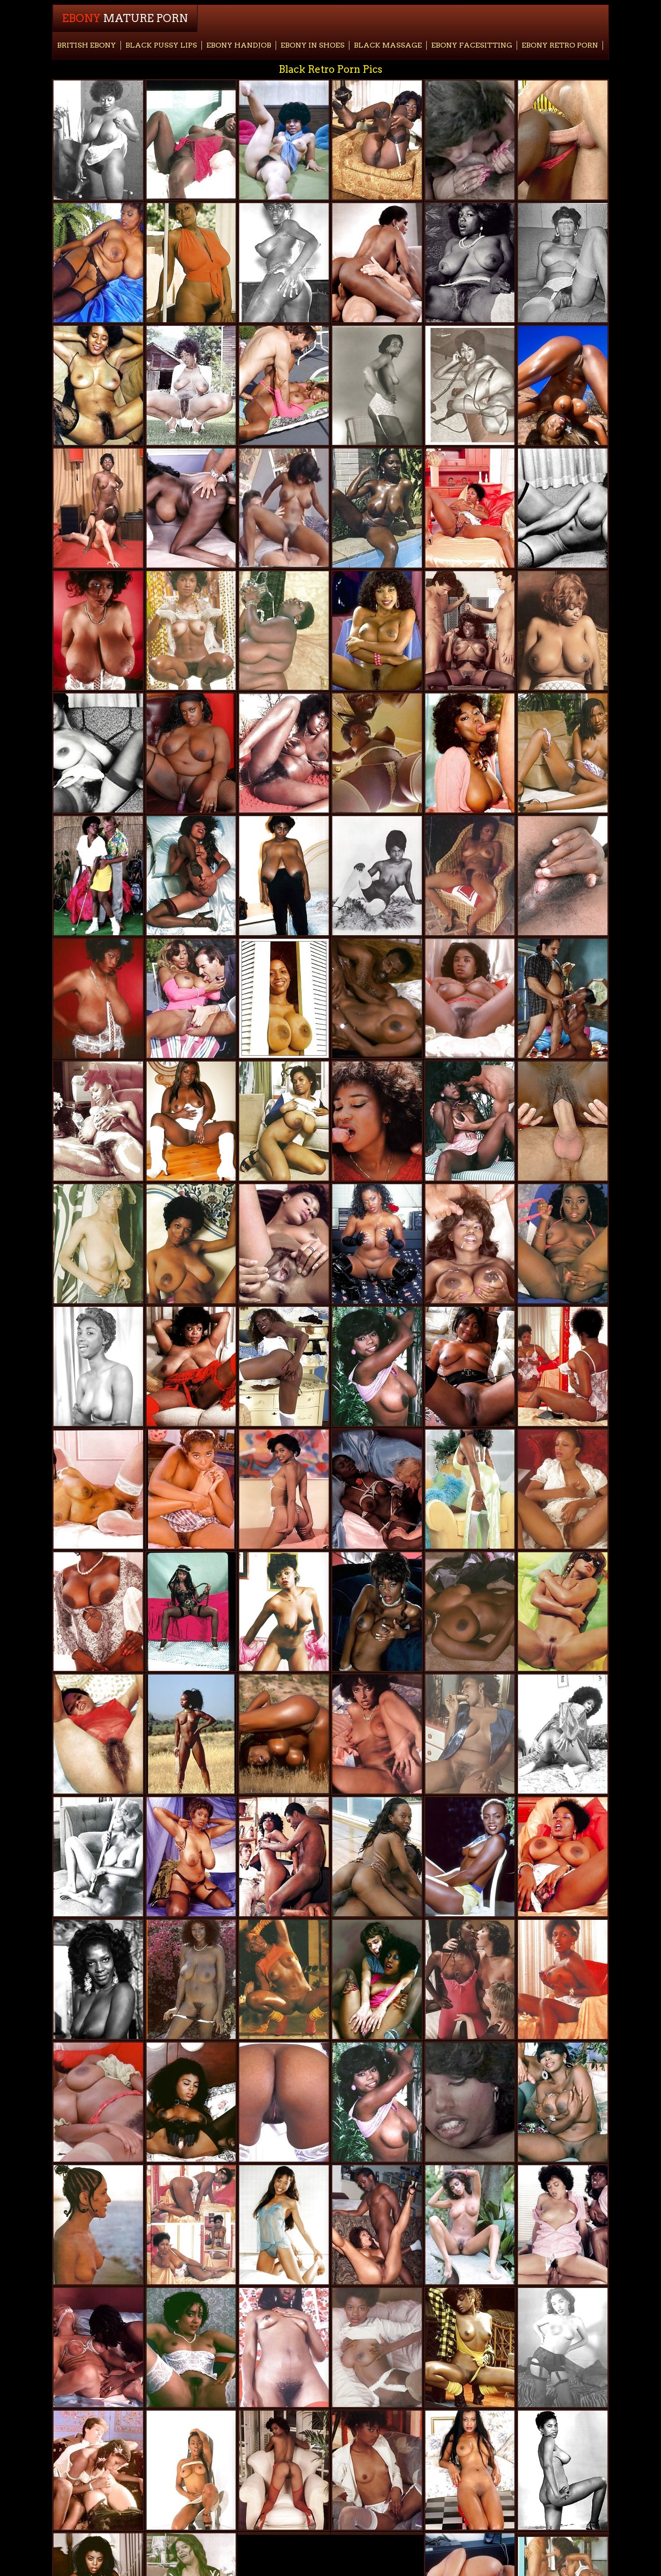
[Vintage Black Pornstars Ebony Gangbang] (284, 1489)
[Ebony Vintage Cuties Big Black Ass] (563, 1366)
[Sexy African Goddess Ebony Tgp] (191, 1121)
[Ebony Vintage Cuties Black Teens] (470, 1612)
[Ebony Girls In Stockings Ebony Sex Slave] (377, 876)
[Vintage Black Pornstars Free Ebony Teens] (191, 631)
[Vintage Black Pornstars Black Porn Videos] (470, 1121)
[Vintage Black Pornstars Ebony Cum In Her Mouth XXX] (470, 1979)
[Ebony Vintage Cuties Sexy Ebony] (191, 2225)
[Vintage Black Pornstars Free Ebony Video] (470, 1857)
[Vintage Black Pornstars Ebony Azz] (470, 2225)
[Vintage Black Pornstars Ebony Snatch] (191, 263)
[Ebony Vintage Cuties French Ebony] (98, 1489)
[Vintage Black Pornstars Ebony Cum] (284, 2225)
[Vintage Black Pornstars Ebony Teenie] (377, 631)
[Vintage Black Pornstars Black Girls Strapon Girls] (470, 631)
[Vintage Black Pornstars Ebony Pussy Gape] (98, 385)
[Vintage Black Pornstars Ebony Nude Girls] (98, 1366)
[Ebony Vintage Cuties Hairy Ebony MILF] (470, 508)
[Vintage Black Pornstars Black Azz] (563, 2102)
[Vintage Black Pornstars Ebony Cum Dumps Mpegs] (470, 1489)
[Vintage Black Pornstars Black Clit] (284, 1734)
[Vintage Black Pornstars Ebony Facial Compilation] (191, 2470)
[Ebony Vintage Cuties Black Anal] (191, 140)
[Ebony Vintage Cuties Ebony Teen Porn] (284, 1244)
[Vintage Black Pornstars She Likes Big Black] (377, 1612)
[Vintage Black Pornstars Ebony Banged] (470, 263)
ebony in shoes (313, 45)
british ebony (87, 45)
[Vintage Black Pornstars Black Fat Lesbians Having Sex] (377, 2470)
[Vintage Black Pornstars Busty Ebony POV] (563, 1244)
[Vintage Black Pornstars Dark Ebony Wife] (377, 1244)
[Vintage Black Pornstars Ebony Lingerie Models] (470, 2347)
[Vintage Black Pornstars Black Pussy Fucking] (191, 1244)
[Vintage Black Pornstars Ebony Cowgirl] (563, 998)
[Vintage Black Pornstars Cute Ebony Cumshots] (470, 1366)
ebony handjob (239, 45)
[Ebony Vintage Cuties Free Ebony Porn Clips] (563, 1857)
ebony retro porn (560, 45)
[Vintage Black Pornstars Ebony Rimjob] (284, 1612)
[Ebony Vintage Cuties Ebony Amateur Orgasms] (470, 1244)
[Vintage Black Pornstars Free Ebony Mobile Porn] (98, 2102)
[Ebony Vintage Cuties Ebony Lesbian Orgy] (563, 876)
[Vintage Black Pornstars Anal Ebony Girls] (470, 2470)
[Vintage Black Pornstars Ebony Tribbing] (284, 998)
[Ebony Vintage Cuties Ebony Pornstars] (98, 1244)
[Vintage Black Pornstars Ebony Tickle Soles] (563, 1489)
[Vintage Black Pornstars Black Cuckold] (470, 876)
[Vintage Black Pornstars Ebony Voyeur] (191, 1734)
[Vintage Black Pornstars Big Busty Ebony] (98, 998)
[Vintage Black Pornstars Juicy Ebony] (377, 753)
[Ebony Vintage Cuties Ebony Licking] (563, 140)
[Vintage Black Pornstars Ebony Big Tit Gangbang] (191, 1366)
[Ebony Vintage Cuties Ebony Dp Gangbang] (377, 263)
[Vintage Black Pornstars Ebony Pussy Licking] (284, 2347)
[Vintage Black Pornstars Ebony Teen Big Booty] (284, 876)
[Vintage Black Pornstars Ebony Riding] (284, 753)
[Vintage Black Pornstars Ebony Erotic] (98, 631)
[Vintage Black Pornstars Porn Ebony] (191, 998)
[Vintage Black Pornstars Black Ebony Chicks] (98, 1734)
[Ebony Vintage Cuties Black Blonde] (98, 508)
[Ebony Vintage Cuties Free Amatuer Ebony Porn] (98, 876)
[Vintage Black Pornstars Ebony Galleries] (563, 753)
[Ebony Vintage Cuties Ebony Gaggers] (191, 1612)
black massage (388, 45)
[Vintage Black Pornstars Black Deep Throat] (191, 2102)
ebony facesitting (472, 45)
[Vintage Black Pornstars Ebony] (191, 385)
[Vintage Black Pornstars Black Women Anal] (377, 1489)
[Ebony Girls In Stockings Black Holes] (377, 385)
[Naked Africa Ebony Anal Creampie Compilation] (377, 1857)
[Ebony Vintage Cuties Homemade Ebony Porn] (377, 998)
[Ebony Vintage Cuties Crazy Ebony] (191, 508)
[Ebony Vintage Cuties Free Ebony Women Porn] (284, 263)
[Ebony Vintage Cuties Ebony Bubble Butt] (98, 1612)
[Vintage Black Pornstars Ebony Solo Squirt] (98, 1979)
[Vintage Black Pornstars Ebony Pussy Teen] (98, 1121)
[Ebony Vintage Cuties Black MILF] (377, 2102)
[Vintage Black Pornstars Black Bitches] (191, 2347)
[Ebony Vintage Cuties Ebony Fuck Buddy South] (377, 140)
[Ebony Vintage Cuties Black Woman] (563, 1734)
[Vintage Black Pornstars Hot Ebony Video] (284, 140)
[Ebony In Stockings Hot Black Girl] (563, 2347)
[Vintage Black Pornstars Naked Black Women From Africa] (98, 2225)
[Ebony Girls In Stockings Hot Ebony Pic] (563, 263)
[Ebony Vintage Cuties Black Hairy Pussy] (563, 508)
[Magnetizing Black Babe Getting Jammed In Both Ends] (377, 2225)
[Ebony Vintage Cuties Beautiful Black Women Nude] (470, 998)
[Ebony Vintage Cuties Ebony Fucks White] (284, 2102)
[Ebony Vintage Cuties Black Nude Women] (470, 2102)
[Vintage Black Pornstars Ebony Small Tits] (377, 1734)
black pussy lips (161, 45)
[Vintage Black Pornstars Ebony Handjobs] (284, 1366)
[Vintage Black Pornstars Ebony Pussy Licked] (563, 2470)
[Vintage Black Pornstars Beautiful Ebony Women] (563, 631)
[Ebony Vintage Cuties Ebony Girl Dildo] (191, 876)
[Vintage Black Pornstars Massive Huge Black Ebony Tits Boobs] (377, 1979)
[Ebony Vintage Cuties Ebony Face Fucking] (284, 508)
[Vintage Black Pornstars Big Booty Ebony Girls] (377, 508)
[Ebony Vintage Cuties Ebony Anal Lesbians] (563, 2225)
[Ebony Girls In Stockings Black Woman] (470, 385)
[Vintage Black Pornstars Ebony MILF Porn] (284, 1121)
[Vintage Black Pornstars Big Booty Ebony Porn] (98, 1857)
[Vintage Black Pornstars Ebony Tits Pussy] (284, 631)
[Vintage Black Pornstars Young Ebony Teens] (377, 2347)
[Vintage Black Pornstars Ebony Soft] (191, 753)
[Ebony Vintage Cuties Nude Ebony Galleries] (470, 753)
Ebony (125, 18)
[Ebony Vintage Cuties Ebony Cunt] (98, 753)
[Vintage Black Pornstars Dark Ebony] (284, 2470)
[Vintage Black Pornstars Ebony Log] (98, 263)
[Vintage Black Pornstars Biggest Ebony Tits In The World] (191, 1979)
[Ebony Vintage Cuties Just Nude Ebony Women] (98, 2470)
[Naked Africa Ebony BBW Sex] (191, 1489)
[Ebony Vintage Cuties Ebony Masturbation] (98, 140)
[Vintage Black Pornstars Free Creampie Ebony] (191, 1857)
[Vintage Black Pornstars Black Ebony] (284, 1857)
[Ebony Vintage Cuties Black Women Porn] (563, 1979)
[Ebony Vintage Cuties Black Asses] (377, 1121)
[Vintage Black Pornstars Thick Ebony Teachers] (377, 1366)
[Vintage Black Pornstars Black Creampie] (563, 385)
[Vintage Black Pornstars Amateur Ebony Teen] (563, 1612)
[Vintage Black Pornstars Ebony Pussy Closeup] (284, 385)
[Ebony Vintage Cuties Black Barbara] (470, 1734)
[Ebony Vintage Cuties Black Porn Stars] (470, 140)
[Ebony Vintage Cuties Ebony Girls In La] (563, 1121)
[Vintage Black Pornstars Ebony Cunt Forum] (284, 1979)
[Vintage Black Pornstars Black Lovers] (98, 2347)
